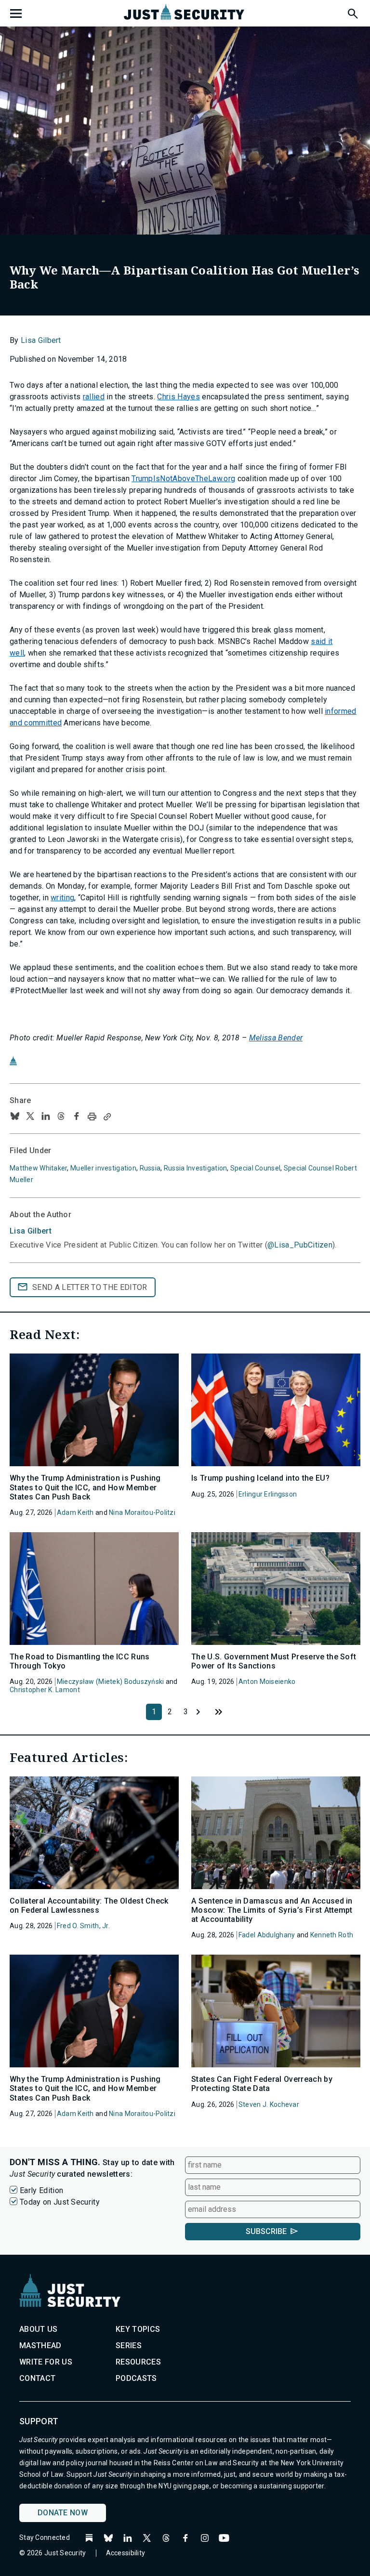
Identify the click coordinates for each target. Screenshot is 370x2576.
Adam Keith (75, 1512)
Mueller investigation (103, 1168)
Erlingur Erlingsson (268, 1494)
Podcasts (136, 2378)
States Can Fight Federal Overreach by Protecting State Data (262, 2084)
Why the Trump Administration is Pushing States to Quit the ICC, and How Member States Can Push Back (85, 1487)
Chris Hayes (178, 397)
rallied (94, 397)
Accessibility (126, 2553)
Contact (37, 2378)
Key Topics (138, 2329)
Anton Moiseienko (267, 1682)
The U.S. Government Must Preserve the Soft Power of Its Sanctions (274, 1661)
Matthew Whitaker (38, 1168)
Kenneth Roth (332, 1935)
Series (129, 2346)
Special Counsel (255, 1168)
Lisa (31, 1231)
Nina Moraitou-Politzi (142, 1512)
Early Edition (41, 2190)
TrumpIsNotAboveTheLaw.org (183, 479)
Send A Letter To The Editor (90, 1287)
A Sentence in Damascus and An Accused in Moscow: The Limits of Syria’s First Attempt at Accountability (272, 1910)
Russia (150, 1168)
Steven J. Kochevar (269, 2104)
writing (62, 898)
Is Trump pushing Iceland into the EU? (260, 1478)
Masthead (40, 2346)
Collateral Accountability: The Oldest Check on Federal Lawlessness (89, 1906)
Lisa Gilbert (41, 340)
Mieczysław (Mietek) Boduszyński (111, 1682)
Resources (138, 2362)
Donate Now (63, 2513)
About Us (39, 2329)
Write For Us (46, 2362)
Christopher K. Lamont (45, 1690)
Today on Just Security (60, 2202)
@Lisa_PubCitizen (300, 1245)
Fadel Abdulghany (267, 1935)
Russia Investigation (196, 1168)
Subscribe (266, 2231)
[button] (352, 12)
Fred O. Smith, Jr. (83, 1926)
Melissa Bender (276, 1038)
